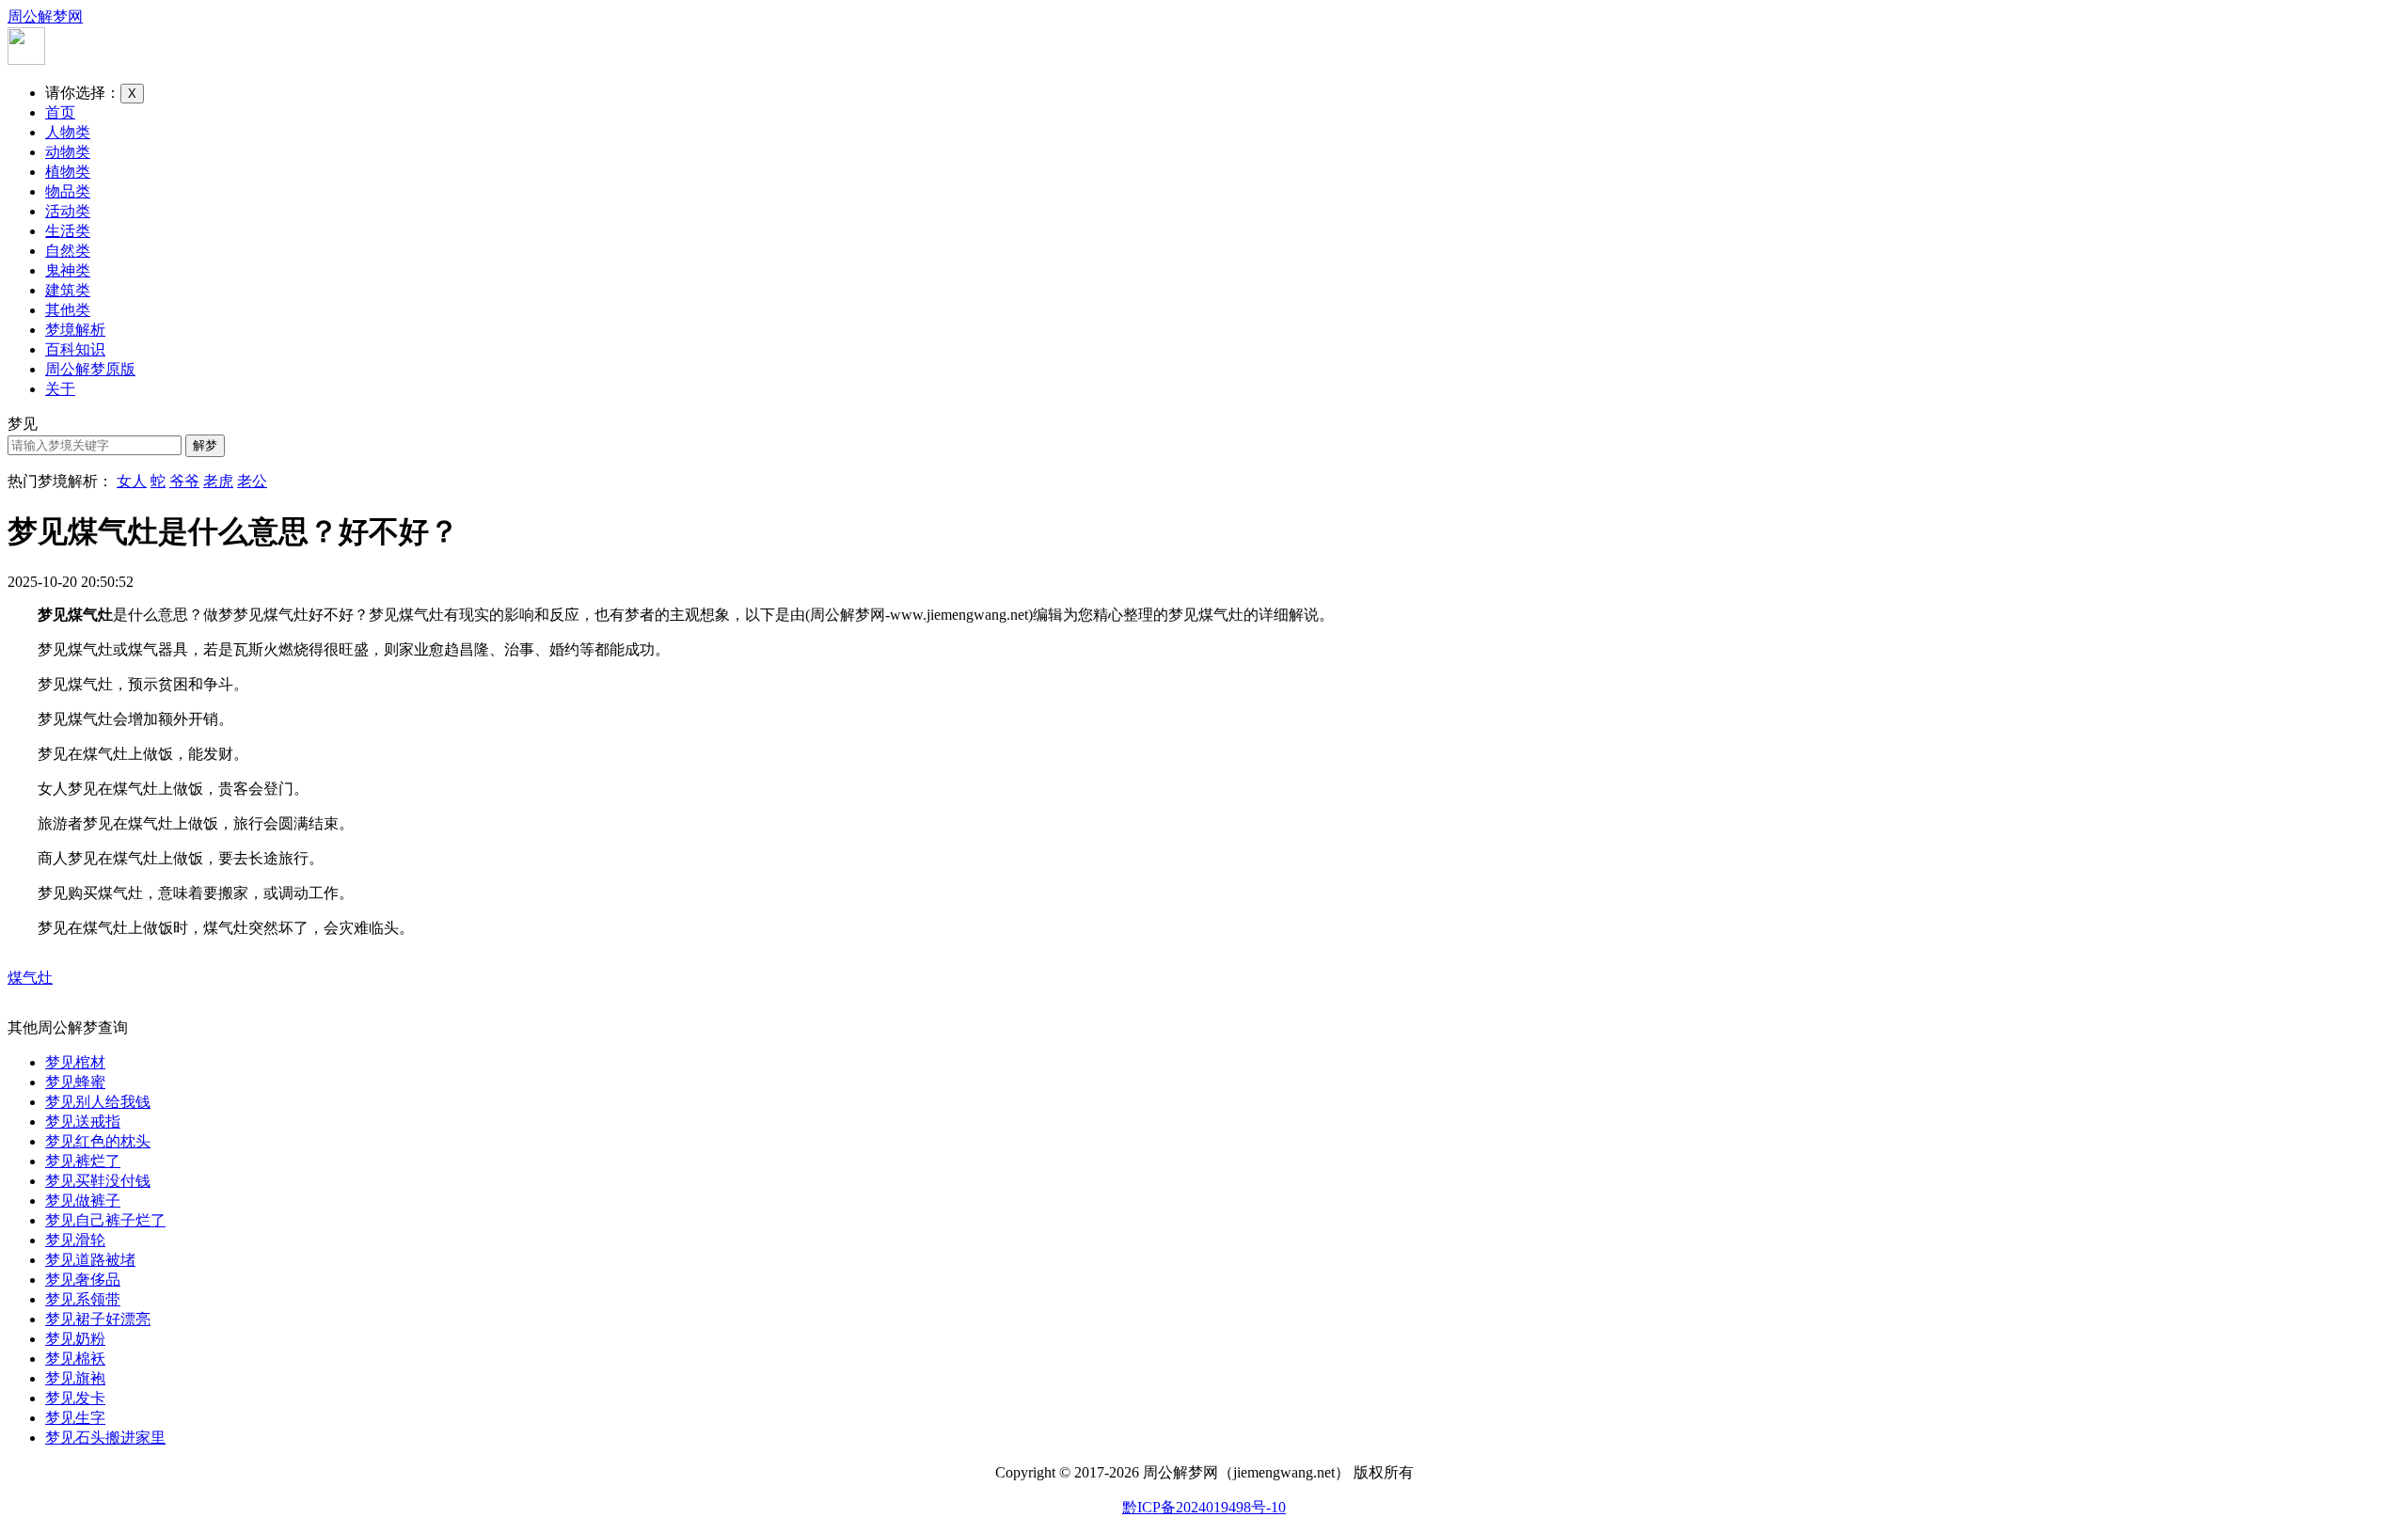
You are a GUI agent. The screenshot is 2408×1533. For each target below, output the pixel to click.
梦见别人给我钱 (98, 1102)
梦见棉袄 (75, 1359)
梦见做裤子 (83, 1201)
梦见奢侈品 (83, 1280)
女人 (132, 481)
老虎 (218, 481)
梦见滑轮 (75, 1240)
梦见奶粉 (75, 1339)
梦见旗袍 (75, 1378)
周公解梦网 (45, 16)
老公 (252, 481)
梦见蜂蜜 (75, 1082)
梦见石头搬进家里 (105, 1438)
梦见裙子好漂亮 (98, 1319)
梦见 (23, 424)
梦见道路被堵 (90, 1260)
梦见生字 (75, 1418)
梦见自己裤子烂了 (105, 1220)
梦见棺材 (75, 1062)
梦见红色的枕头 (98, 1141)
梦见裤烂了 (83, 1161)
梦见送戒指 (83, 1122)
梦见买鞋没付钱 (98, 1181)
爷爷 (184, 481)
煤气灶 (30, 978)
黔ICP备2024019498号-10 (1204, 1507)
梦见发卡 (75, 1398)
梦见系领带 (83, 1299)
